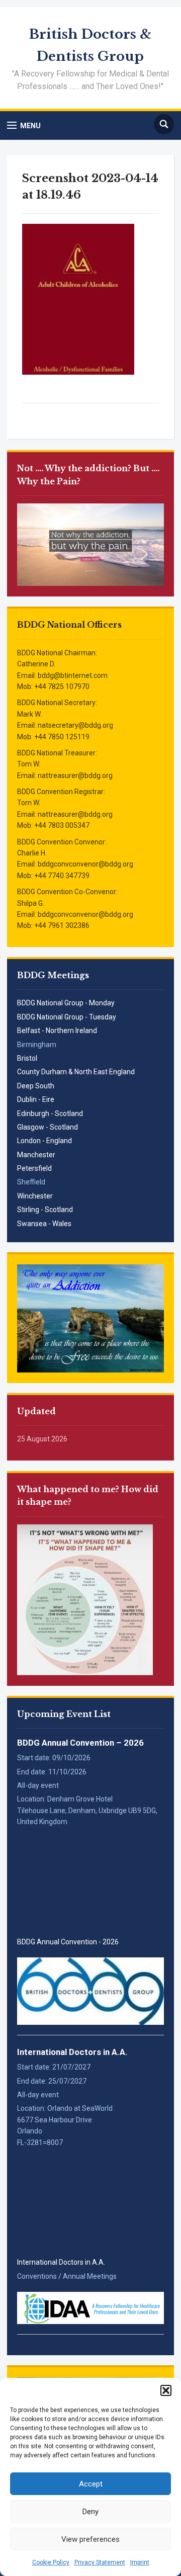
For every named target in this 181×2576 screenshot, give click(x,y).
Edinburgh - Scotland (50, 1113)
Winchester (35, 1196)
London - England (44, 1141)
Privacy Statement (100, 2562)
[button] (166, 2390)
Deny (90, 2512)
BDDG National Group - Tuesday (67, 1017)
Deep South (36, 1086)
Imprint (140, 2562)
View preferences (90, 2539)
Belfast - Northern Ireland (57, 1031)
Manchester (36, 1155)
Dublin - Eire (36, 1099)
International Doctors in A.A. (72, 2052)
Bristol (27, 1058)
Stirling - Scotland (45, 1210)
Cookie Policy (51, 2562)
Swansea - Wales (44, 1224)
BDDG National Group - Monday (66, 1003)
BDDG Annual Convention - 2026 (68, 1942)
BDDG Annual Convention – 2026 (80, 1743)
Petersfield (34, 1168)
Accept (91, 2484)
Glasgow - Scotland (48, 1127)
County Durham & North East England (76, 1072)
